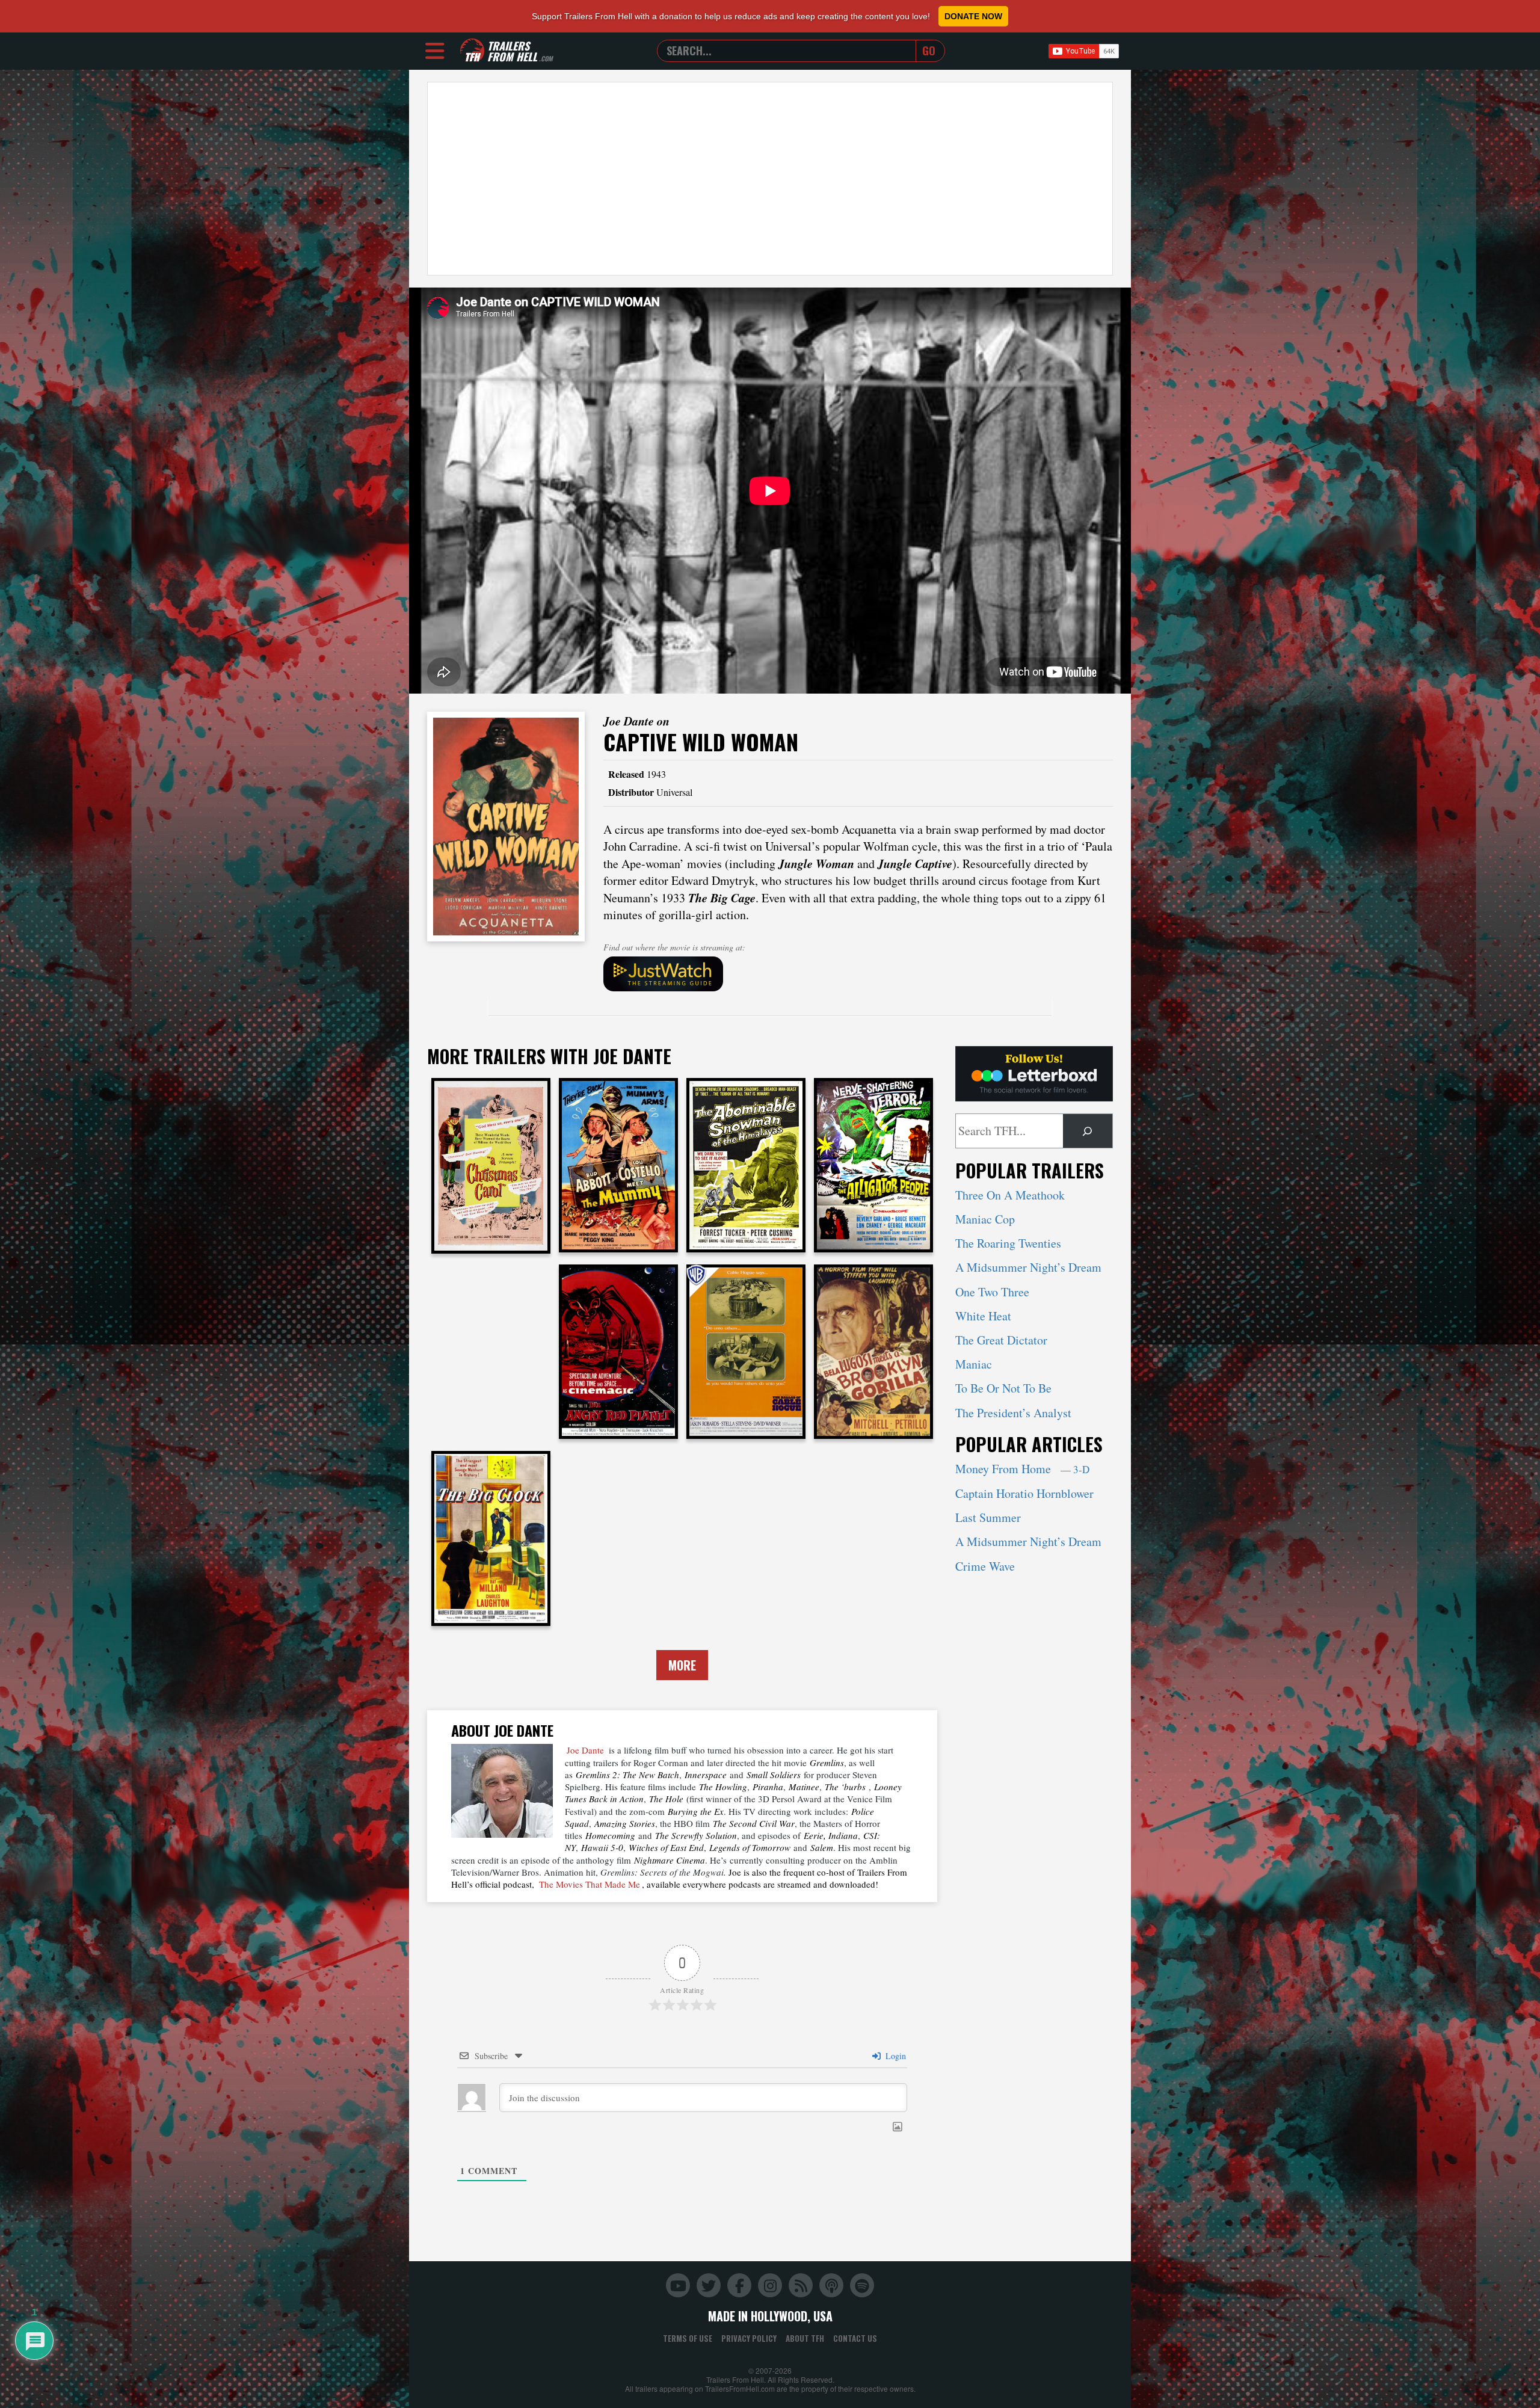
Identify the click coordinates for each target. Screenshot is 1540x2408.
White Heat (983, 1316)
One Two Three (992, 1292)
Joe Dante (585, 1750)
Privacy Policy (749, 2338)
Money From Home (1022, 1469)
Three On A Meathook (1010, 1195)
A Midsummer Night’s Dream (1028, 1267)
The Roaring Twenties (1008, 1243)
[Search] (1088, 1131)
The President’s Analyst (1013, 1413)
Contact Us (855, 2338)
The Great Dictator (1001, 1340)
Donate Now (973, 16)
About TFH (805, 2338)
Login (895, 2056)
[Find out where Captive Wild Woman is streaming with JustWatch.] (858, 974)
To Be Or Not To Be (1003, 1388)
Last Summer (988, 1517)
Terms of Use (688, 2338)
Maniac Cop (985, 1219)
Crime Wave (985, 1566)
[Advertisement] (770, 179)
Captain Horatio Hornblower (1024, 1493)
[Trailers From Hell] (472, 51)
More (682, 1665)
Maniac (974, 1364)
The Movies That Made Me (590, 1884)
